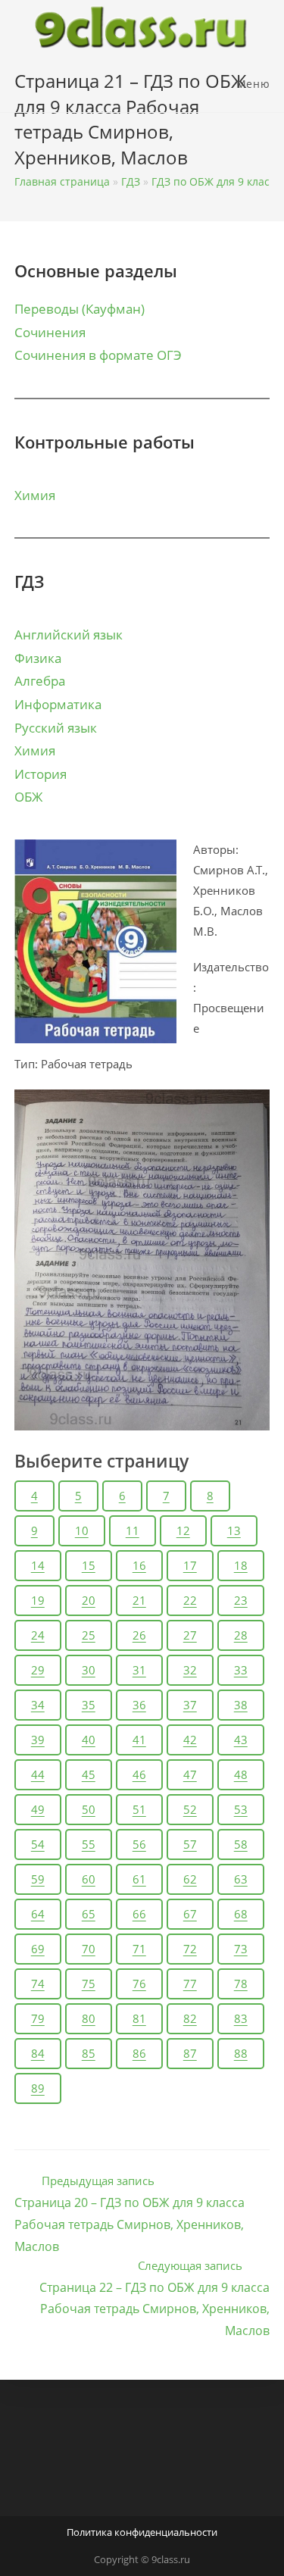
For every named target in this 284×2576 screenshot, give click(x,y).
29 (38, 1670)
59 (38, 1879)
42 (190, 1740)
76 (139, 1984)
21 (139, 1600)
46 (139, 1774)
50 (89, 1809)
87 (190, 2053)
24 (38, 1635)
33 (241, 1670)
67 (190, 1914)
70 (89, 1949)
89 (38, 2088)
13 (234, 1530)
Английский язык (69, 635)
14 (38, 1565)
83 (241, 2018)
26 (139, 1635)
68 (241, 1914)
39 (38, 1740)
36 (139, 1705)
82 (190, 2018)
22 (190, 1600)
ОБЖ (28, 797)
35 (89, 1705)
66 (139, 1914)
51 (139, 1809)
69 (38, 1949)
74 (38, 1984)
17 (190, 1565)
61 (139, 1879)
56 (139, 1844)
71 (139, 1949)
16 (139, 1565)
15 (89, 1565)
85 (89, 2053)
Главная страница (62, 181)
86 (139, 2053)
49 (38, 1809)
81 (139, 2018)
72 (190, 1949)
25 (89, 1635)
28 (241, 1635)
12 (183, 1530)
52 (190, 1809)
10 (82, 1530)
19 (38, 1600)
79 (38, 2018)
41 (139, 1740)
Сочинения (50, 332)
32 (190, 1670)
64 (38, 1914)
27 (190, 1635)
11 (133, 1530)
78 (241, 1984)
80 (89, 2018)
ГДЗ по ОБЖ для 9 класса (216, 181)
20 (89, 1600)
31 (139, 1670)
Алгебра (40, 681)
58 (241, 1844)
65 (89, 1914)
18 (241, 1565)
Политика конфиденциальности (142, 2532)
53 (241, 1809)
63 (241, 1879)
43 (241, 1740)
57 (190, 1844)
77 (190, 1984)
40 (89, 1740)
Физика (38, 658)
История (41, 774)
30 (89, 1670)
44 (38, 1774)
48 (241, 1774)
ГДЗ (131, 181)
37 (190, 1705)
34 (38, 1705)
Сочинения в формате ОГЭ (98, 355)
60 (89, 1879)
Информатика (58, 704)
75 (89, 1984)
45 (89, 1774)
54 (38, 1844)
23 (241, 1600)
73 (241, 1949)
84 (38, 2053)
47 (190, 1774)
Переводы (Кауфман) (80, 309)
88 (241, 2053)
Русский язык (56, 728)
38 (241, 1705)
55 (89, 1844)
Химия (35, 495)
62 (190, 1879)
